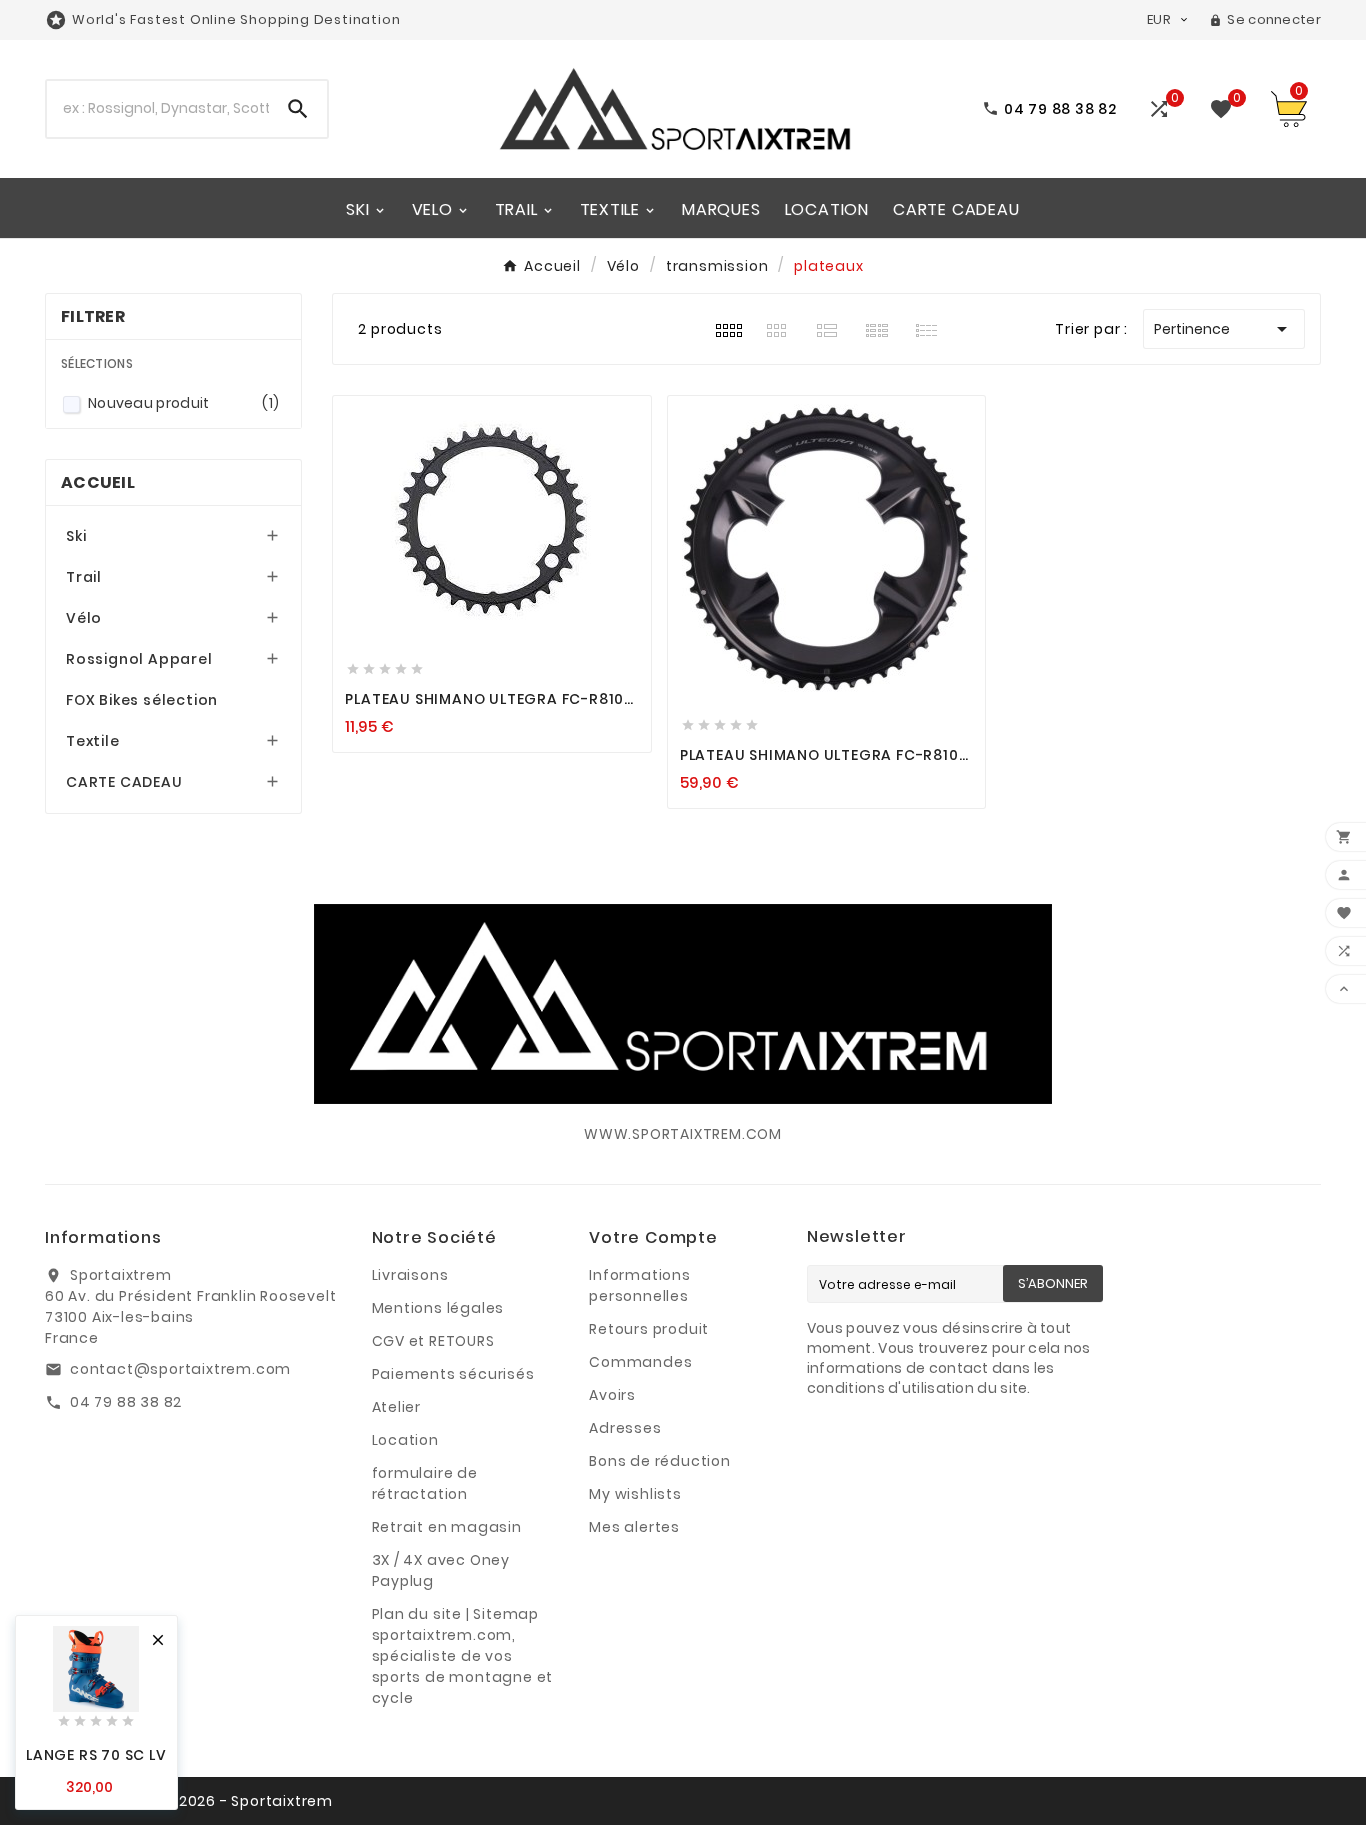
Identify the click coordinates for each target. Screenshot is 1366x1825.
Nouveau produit (183, 403)
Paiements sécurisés (453, 1374)
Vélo (84, 618)
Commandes (640, 1362)
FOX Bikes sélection (142, 700)
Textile (93, 741)
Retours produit (649, 1329)
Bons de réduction (660, 1461)
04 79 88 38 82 (126, 1402)
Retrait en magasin (447, 1527)
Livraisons (410, 1275)
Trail (84, 577)
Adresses (625, 1428)
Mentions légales (438, 1308)
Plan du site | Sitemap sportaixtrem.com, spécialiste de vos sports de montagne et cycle (463, 1656)
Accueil (98, 482)
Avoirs (612, 1395)
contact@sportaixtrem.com (180, 1369)
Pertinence (1224, 329)
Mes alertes (634, 1527)
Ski (76, 536)
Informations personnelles (640, 1285)
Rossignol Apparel (139, 659)
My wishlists (635, 1494)
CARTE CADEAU (124, 782)
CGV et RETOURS (433, 1341)
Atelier (397, 1407)
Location (405, 1440)
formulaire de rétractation (425, 1483)
